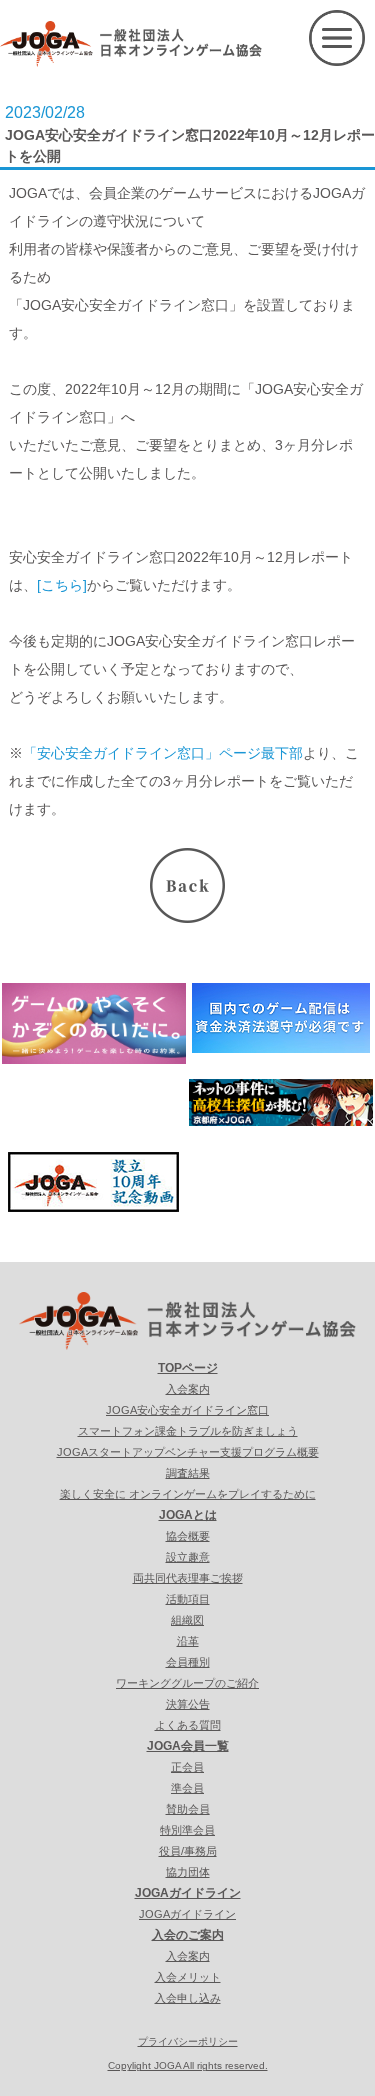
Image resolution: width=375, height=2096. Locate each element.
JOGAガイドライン (188, 1893)
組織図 (187, 1620)
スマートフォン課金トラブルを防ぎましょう (188, 1431)
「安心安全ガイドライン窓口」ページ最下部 (163, 753)
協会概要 (188, 1536)
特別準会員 (187, 1830)
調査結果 (188, 1473)
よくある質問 (188, 1725)
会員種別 (188, 1662)
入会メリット (188, 1977)
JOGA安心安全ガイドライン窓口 (187, 1410)
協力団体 (188, 1872)
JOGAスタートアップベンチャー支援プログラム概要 (188, 1452)
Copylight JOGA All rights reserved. (188, 2065)
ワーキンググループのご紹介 (187, 1683)
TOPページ (188, 1368)
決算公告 (188, 1704)
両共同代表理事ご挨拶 (188, 1578)
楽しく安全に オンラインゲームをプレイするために (188, 1494)
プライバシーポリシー (188, 2041)
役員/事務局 (188, 1851)
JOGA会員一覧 (188, 1746)
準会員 (187, 1788)
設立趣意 (188, 1557)
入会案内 (188, 1389)
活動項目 (188, 1599)
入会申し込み (188, 1998)
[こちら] (62, 585)
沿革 (188, 1641)
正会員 (187, 1767)
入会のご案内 (188, 1935)
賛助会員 (188, 1809)
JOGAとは (188, 1515)
